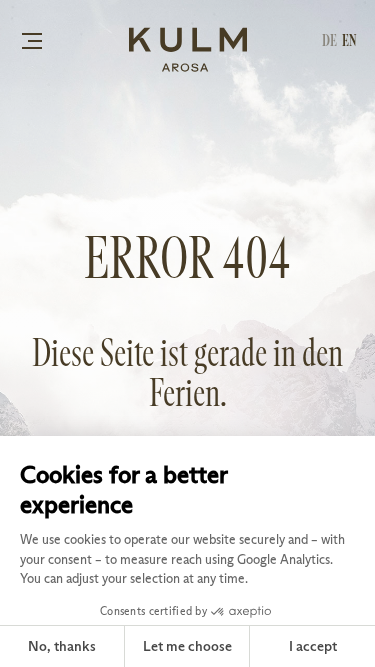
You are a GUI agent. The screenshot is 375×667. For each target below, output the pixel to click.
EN (349, 40)
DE (329, 40)
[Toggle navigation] (32, 40)
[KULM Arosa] (188, 50)
